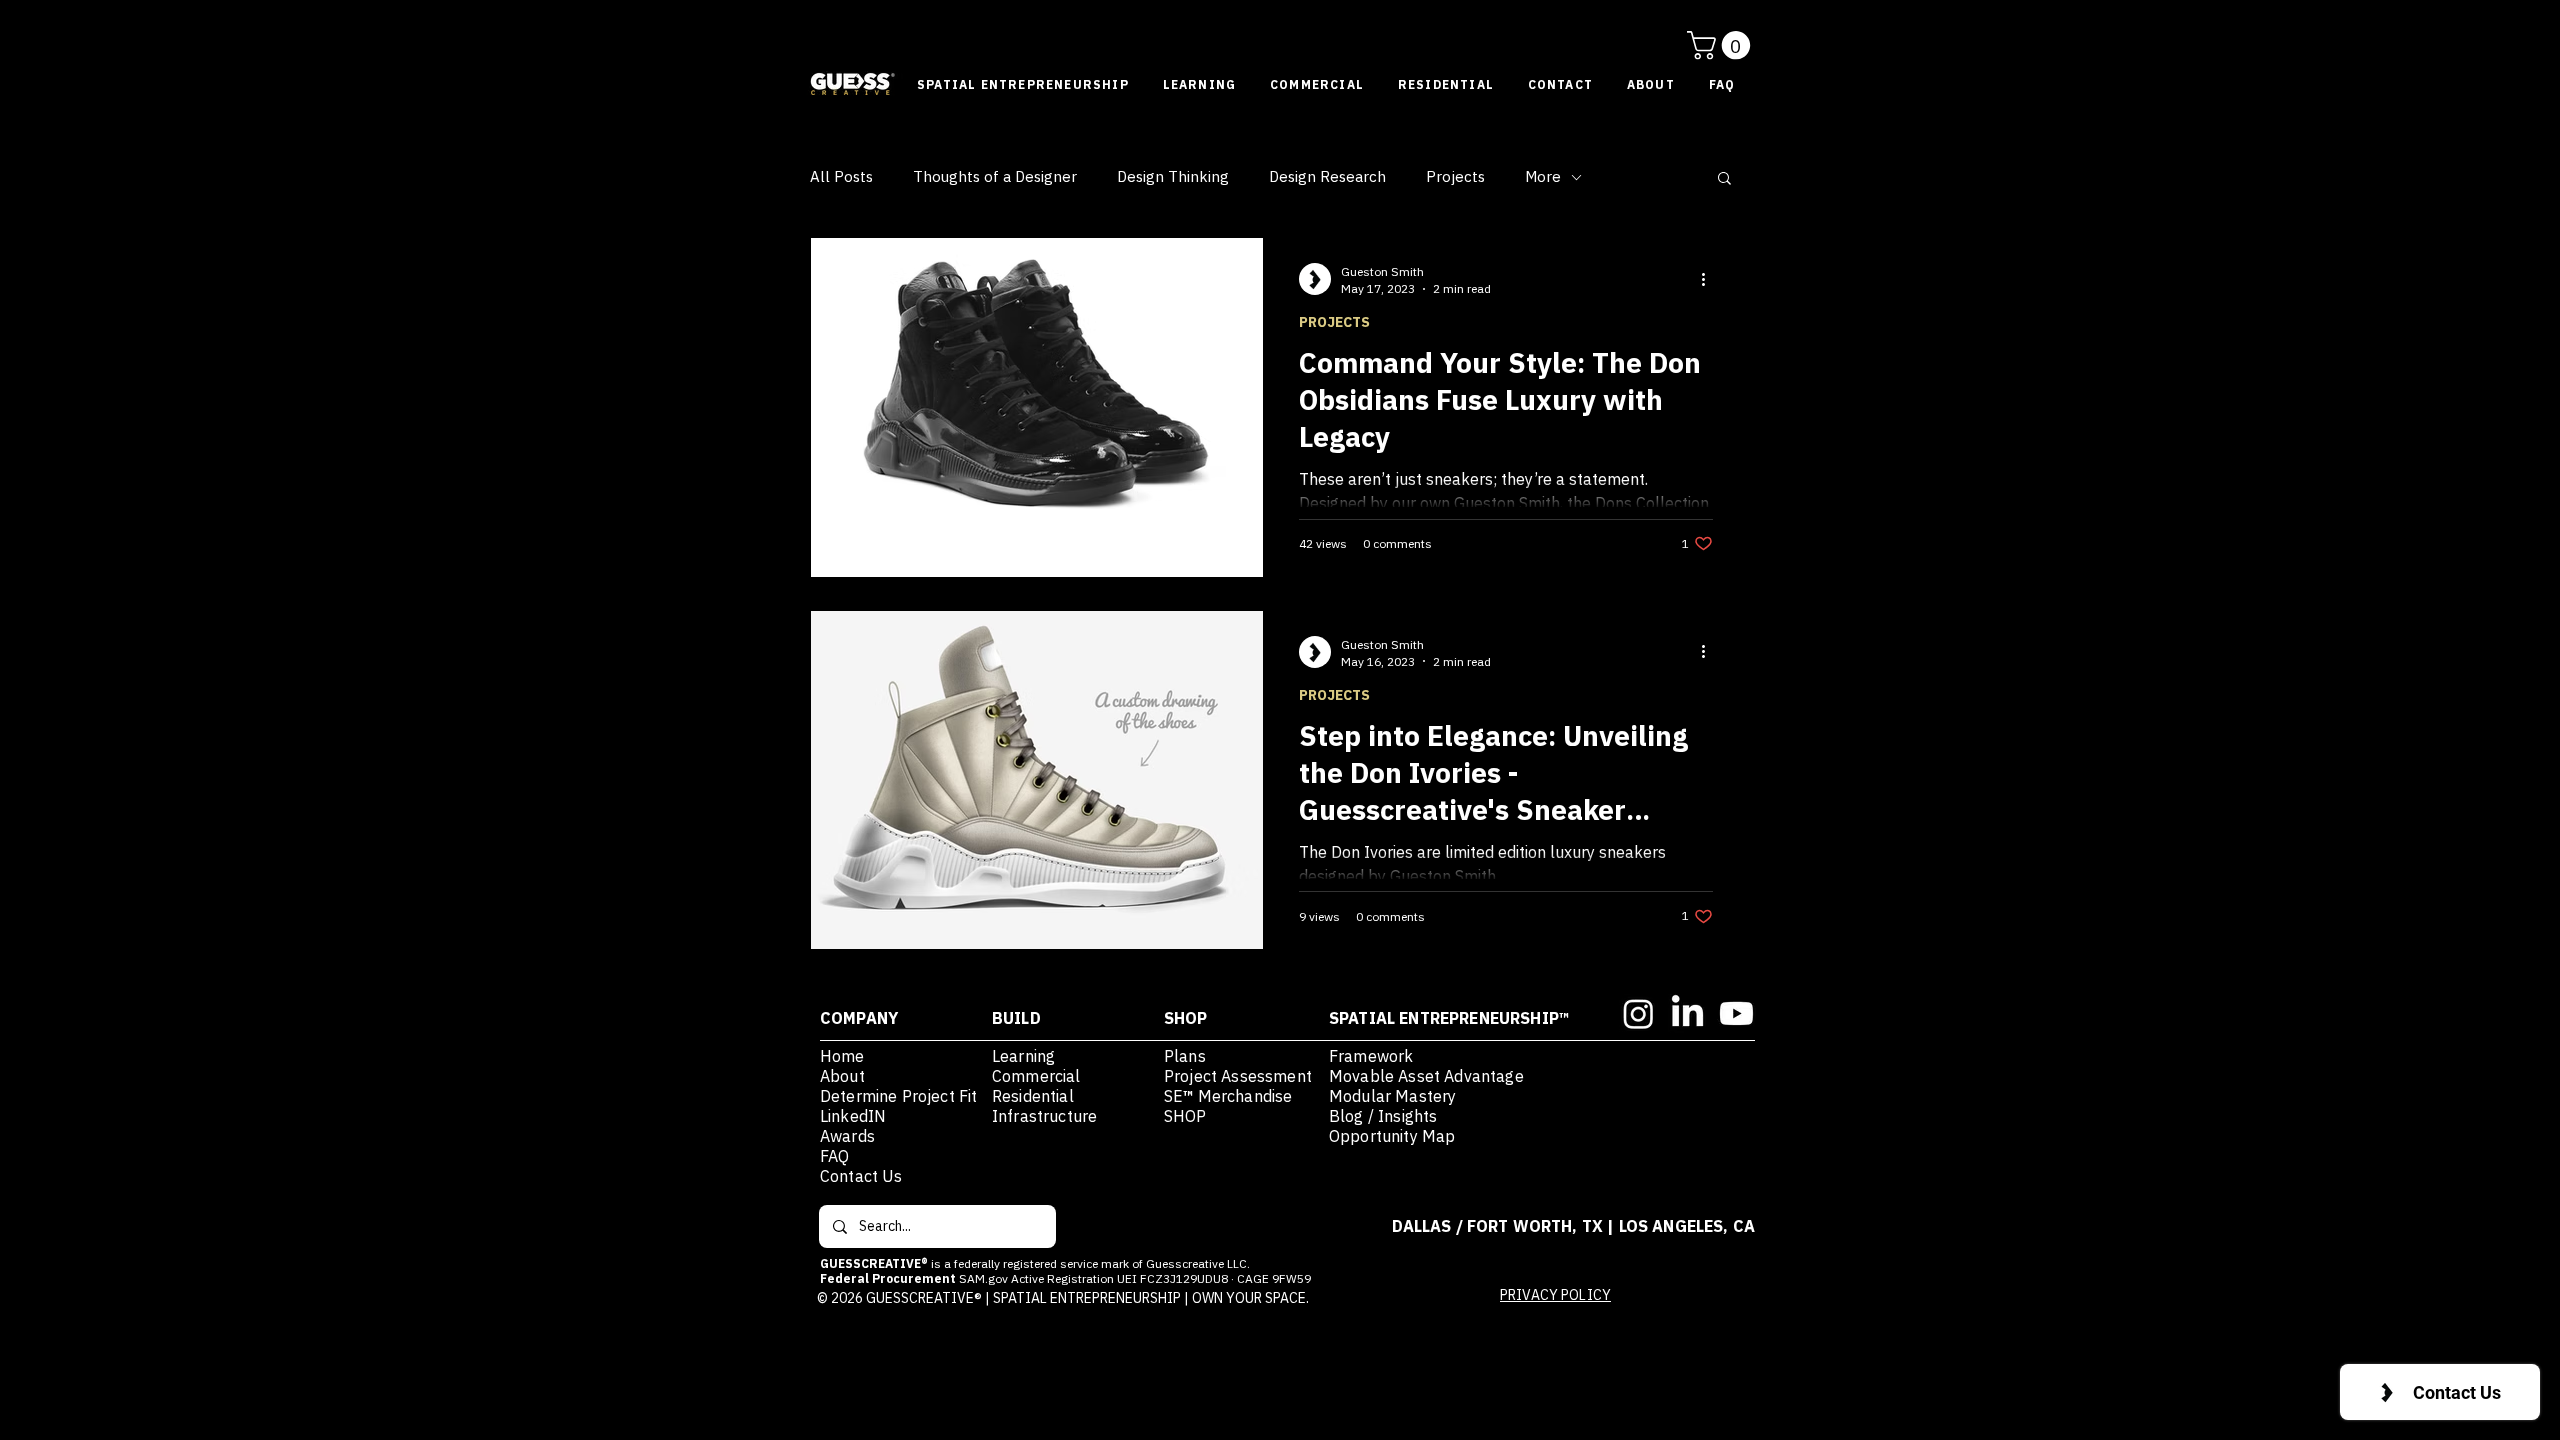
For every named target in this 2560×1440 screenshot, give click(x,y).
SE (1173, 1096)
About (842, 1076)
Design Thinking (1173, 177)
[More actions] (1710, 279)
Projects (1455, 177)
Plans (1185, 1056)
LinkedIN (853, 1116)
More (1543, 177)
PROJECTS (1334, 322)
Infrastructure (1044, 1116)
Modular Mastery (1392, 1096)
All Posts (841, 177)
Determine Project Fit (901, 1096)
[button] (1722, 45)
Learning (1023, 1056)
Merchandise (1243, 1096)
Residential (1033, 1096)
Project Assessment (1238, 1076)
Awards (847, 1136)
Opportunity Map (1392, 1136)
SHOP (1185, 1116)
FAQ (834, 1156)
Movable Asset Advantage (1426, 1076)
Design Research (1327, 177)
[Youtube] (1736, 1013)
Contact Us (861, 1176)
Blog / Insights (1383, 1116)
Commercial (1036, 1076)
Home (842, 1056)
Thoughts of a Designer (995, 177)
